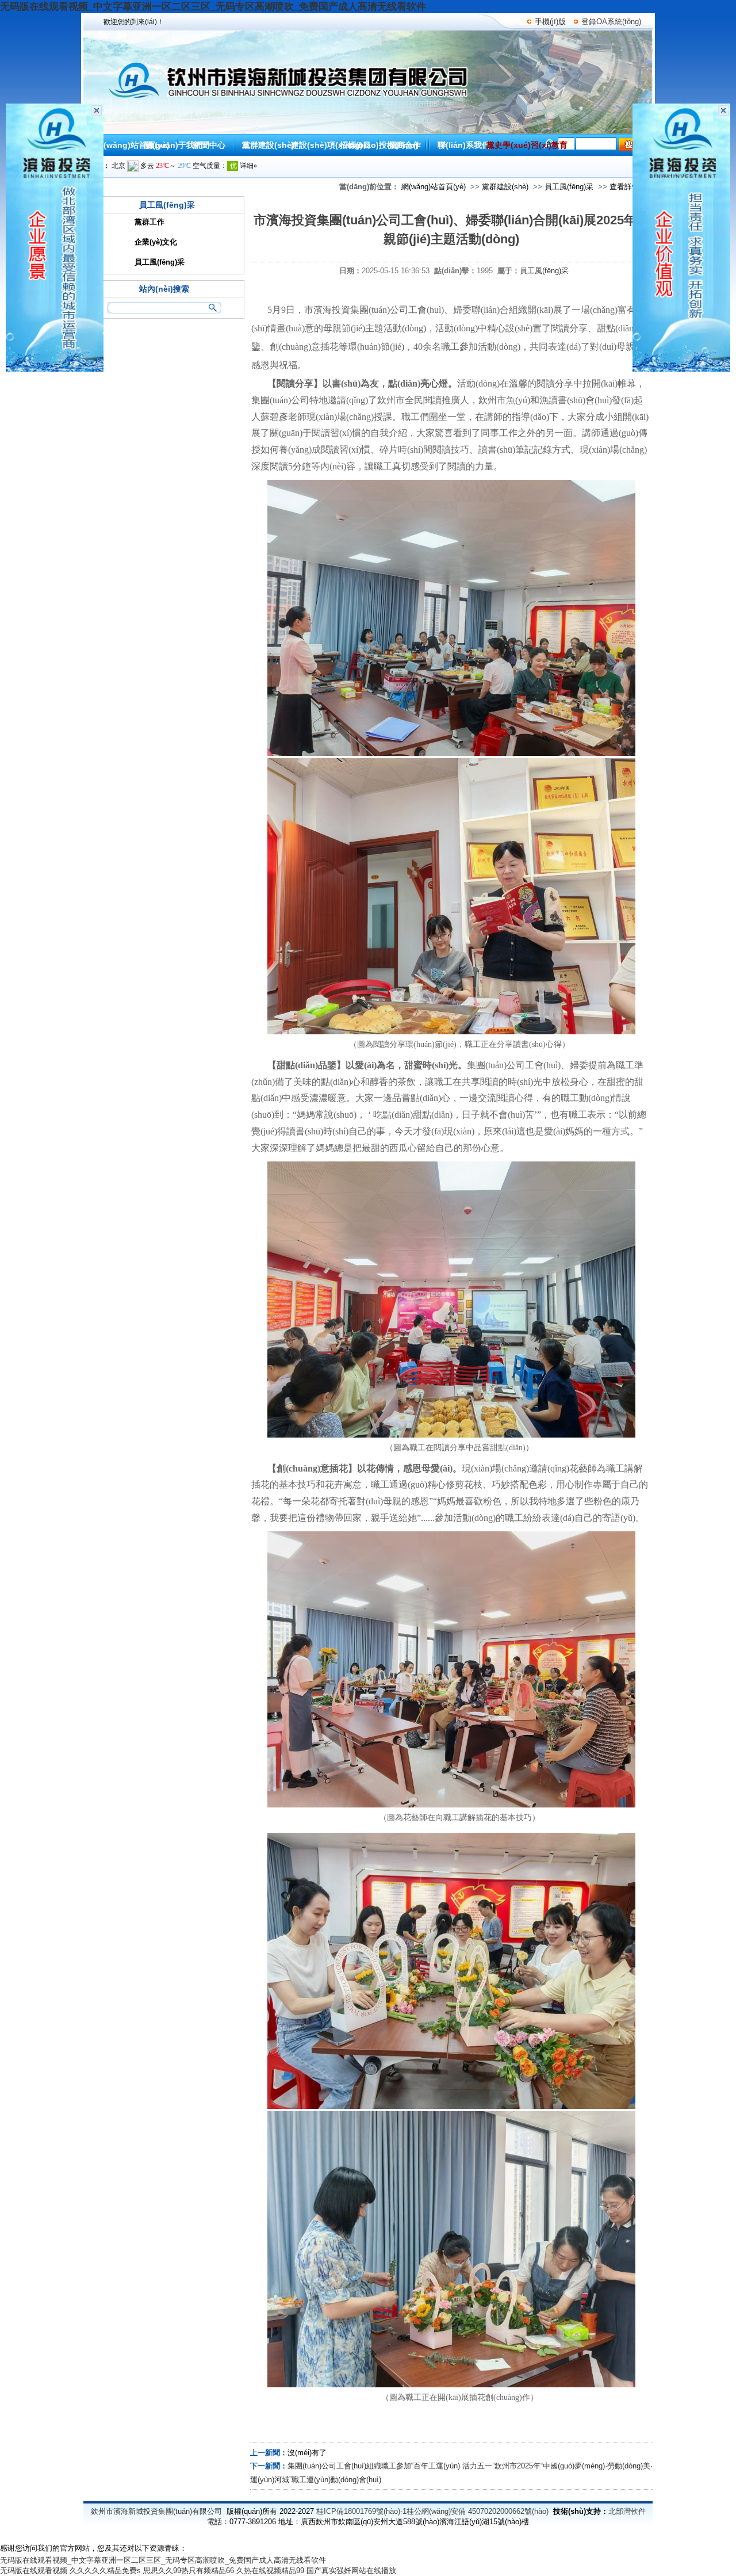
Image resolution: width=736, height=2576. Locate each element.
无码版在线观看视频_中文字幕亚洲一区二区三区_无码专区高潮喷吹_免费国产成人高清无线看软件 (213, 7)
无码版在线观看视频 (34, 2571)
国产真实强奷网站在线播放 (351, 2571)
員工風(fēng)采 (569, 187)
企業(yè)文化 (156, 242)
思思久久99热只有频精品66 (189, 2571)
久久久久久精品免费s (105, 2571)
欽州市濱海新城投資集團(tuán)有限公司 (156, 2511)
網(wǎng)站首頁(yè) (434, 187)
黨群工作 (149, 222)
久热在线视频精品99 (270, 2571)
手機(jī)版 (550, 22)
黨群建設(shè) (505, 187)
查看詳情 (624, 187)
